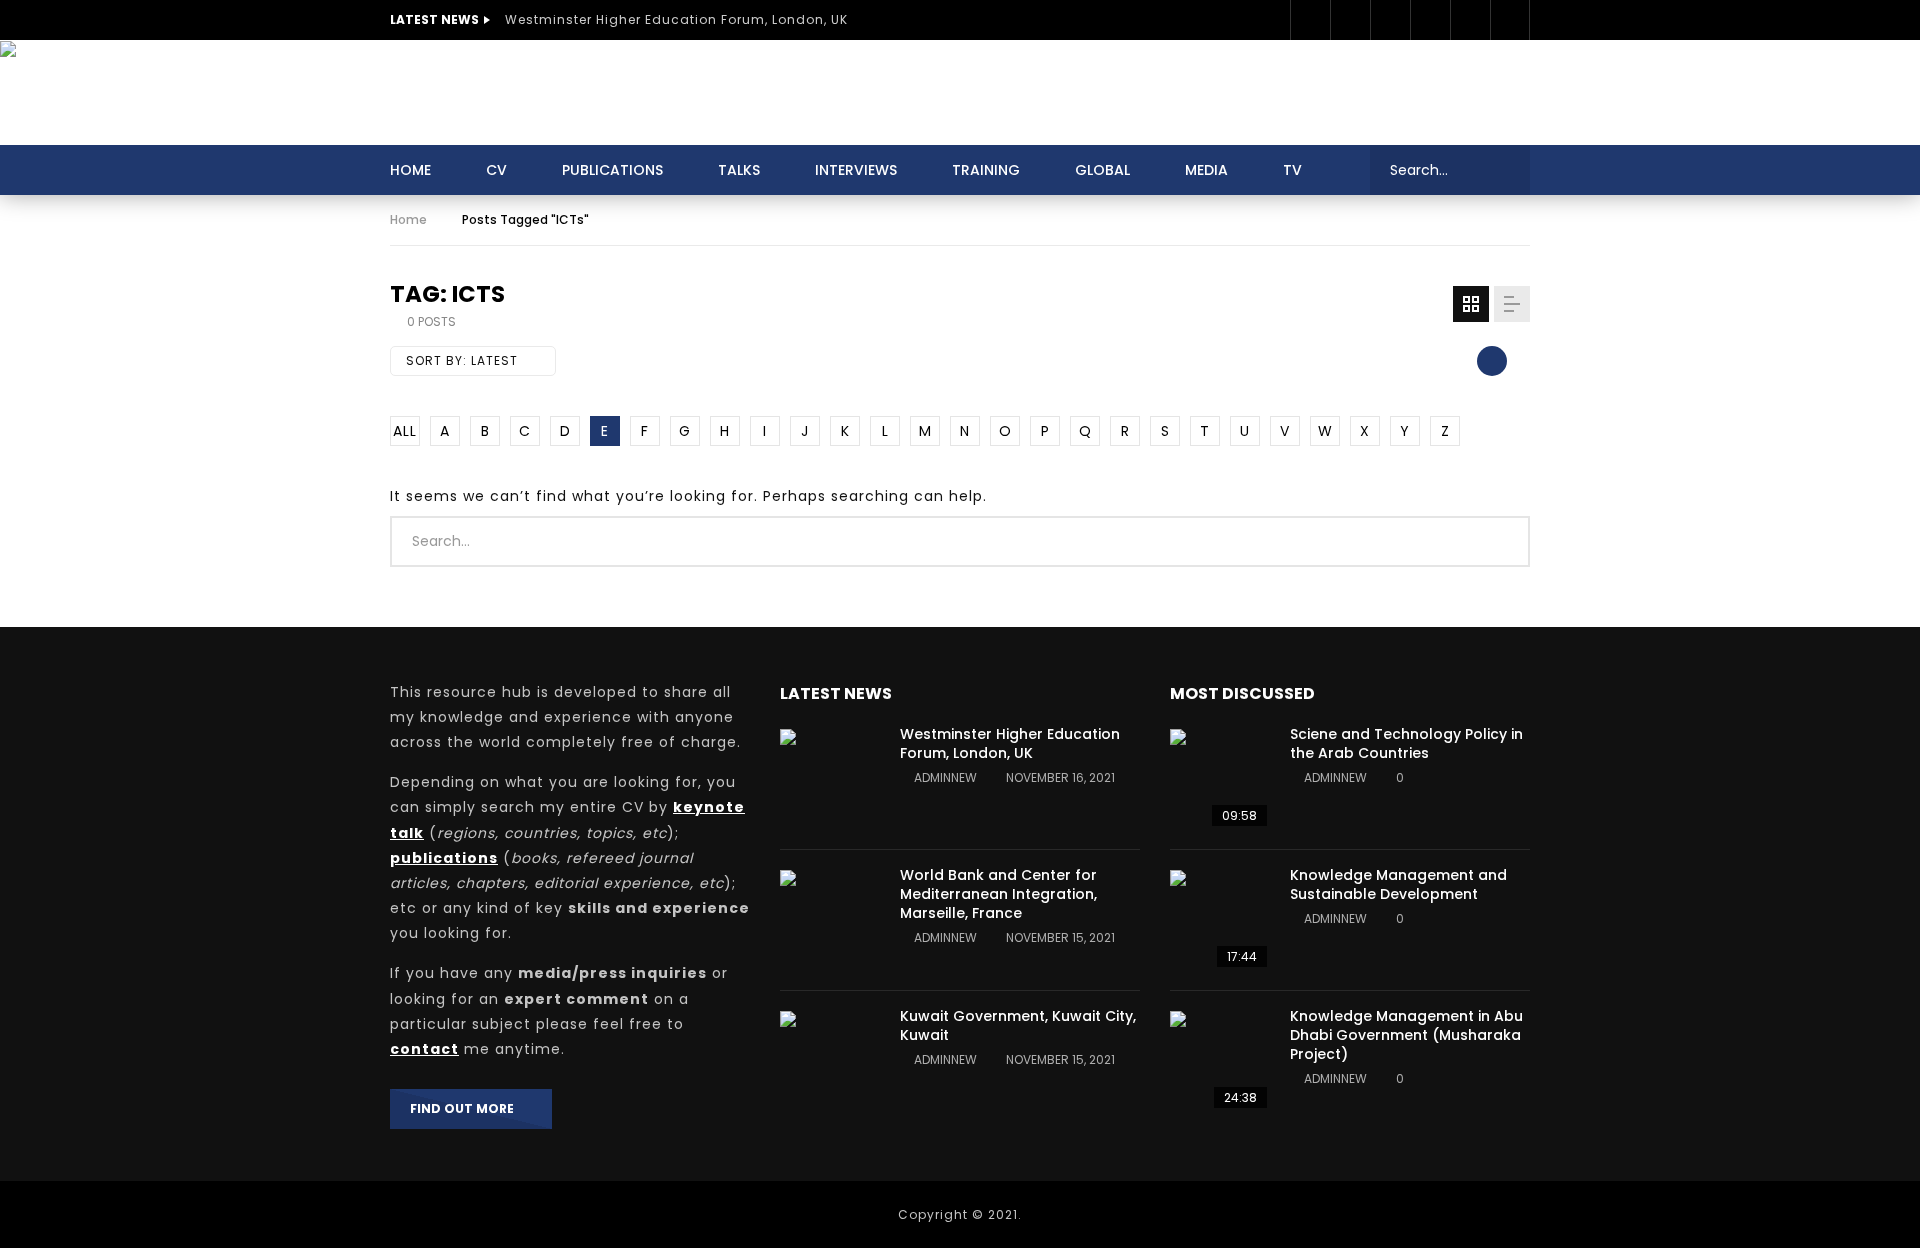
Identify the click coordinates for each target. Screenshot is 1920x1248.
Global (1102, 170)
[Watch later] (1470, 20)
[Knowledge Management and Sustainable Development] (1220, 920)
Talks (739, 170)
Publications (612, 170)
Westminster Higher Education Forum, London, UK (676, 19)
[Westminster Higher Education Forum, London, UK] (830, 779)
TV (1292, 170)
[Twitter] (1350, 20)
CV (496, 170)
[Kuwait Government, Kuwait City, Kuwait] (830, 1061)
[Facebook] (1310, 20)
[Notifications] (1510, 20)
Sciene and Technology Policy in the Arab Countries (1406, 743)
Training (986, 170)
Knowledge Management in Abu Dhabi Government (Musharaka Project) (1406, 1035)
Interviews (856, 170)
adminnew (945, 777)
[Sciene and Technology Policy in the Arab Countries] (1220, 779)
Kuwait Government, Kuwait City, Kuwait (1018, 1025)
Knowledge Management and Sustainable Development (1398, 884)
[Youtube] (1430, 20)
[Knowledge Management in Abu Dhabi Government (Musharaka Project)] (1220, 1061)
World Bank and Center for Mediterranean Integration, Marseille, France (998, 894)
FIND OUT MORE (466, 1108)
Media (1206, 170)
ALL (405, 431)
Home (410, 170)
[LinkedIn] (1390, 20)
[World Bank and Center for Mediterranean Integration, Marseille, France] (830, 920)
